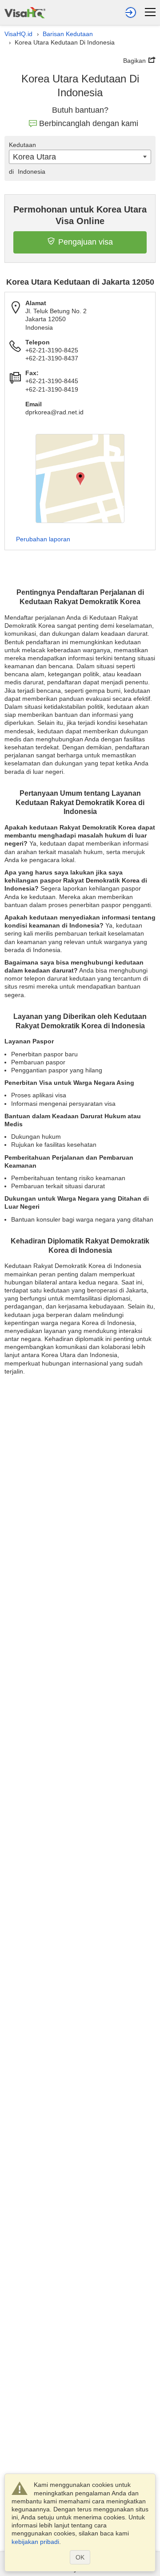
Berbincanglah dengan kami (89, 123)
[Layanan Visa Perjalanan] (25, 11)
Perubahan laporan (43, 539)
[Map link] (80, 478)
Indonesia (27, 172)
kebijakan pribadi (35, 2542)
